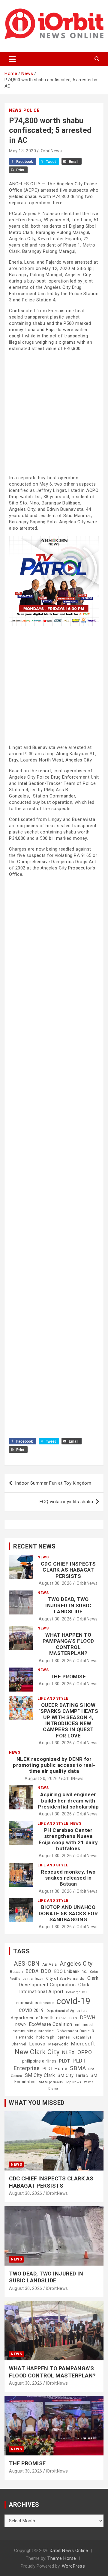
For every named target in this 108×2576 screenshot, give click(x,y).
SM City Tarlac (73, 2075)
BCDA (32, 1971)
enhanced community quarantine (53, 2028)
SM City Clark (40, 2075)
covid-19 (73, 2001)
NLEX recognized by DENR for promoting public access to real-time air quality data (54, 1765)
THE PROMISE (68, 1677)
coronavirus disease (35, 2003)
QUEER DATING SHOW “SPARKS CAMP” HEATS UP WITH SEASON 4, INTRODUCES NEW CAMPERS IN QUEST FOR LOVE (68, 1720)
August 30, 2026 (55, 1583)
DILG (73, 2018)
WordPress (73, 2566)
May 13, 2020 (22, 151)
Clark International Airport (54, 1988)
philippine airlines (39, 2061)
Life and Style (53, 1698)
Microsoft (83, 2044)
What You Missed (37, 2103)
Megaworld (58, 2044)
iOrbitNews (51, 151)
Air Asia (50, 1964)
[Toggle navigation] (12, 59)
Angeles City (76, 1964)
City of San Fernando (65, 1979)
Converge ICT (77, 1992)
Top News (73, 2082)
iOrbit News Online (69, 2551)
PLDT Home (55, 2069)
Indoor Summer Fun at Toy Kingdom (53, 1483)
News (15, 110)
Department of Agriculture (67, 2011)
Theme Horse (62, 2558)
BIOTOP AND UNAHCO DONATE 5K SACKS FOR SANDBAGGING (68, 1913)
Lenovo (37, 2044)
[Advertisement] (54, 413)
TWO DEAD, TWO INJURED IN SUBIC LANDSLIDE (68, 1605)
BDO (46, 1971)
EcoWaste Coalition (51, 2024)
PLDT (64, 2061)
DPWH (88, 2017)
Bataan (16, 1972)
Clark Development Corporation (59, 1981)
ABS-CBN (27, 1964)
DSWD (21, 2025)
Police (31, 110)
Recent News (34, 1546)
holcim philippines (53, 2037)
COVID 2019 (31, 2010)
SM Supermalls (51, 2082)
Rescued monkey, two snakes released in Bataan (68, 1878)
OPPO (85, 2052)
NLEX (68, 2052)
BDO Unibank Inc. (71, 1971)
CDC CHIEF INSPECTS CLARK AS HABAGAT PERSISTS (68, 1570)
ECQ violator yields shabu (66, 1502)
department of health (32, 2018)
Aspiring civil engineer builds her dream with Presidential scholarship (68, 1801)
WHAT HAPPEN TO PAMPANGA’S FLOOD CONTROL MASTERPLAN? (68, 1644)
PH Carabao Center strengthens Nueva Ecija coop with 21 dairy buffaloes (68, 1839)
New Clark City (37, 2052)
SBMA (78, 2068)
